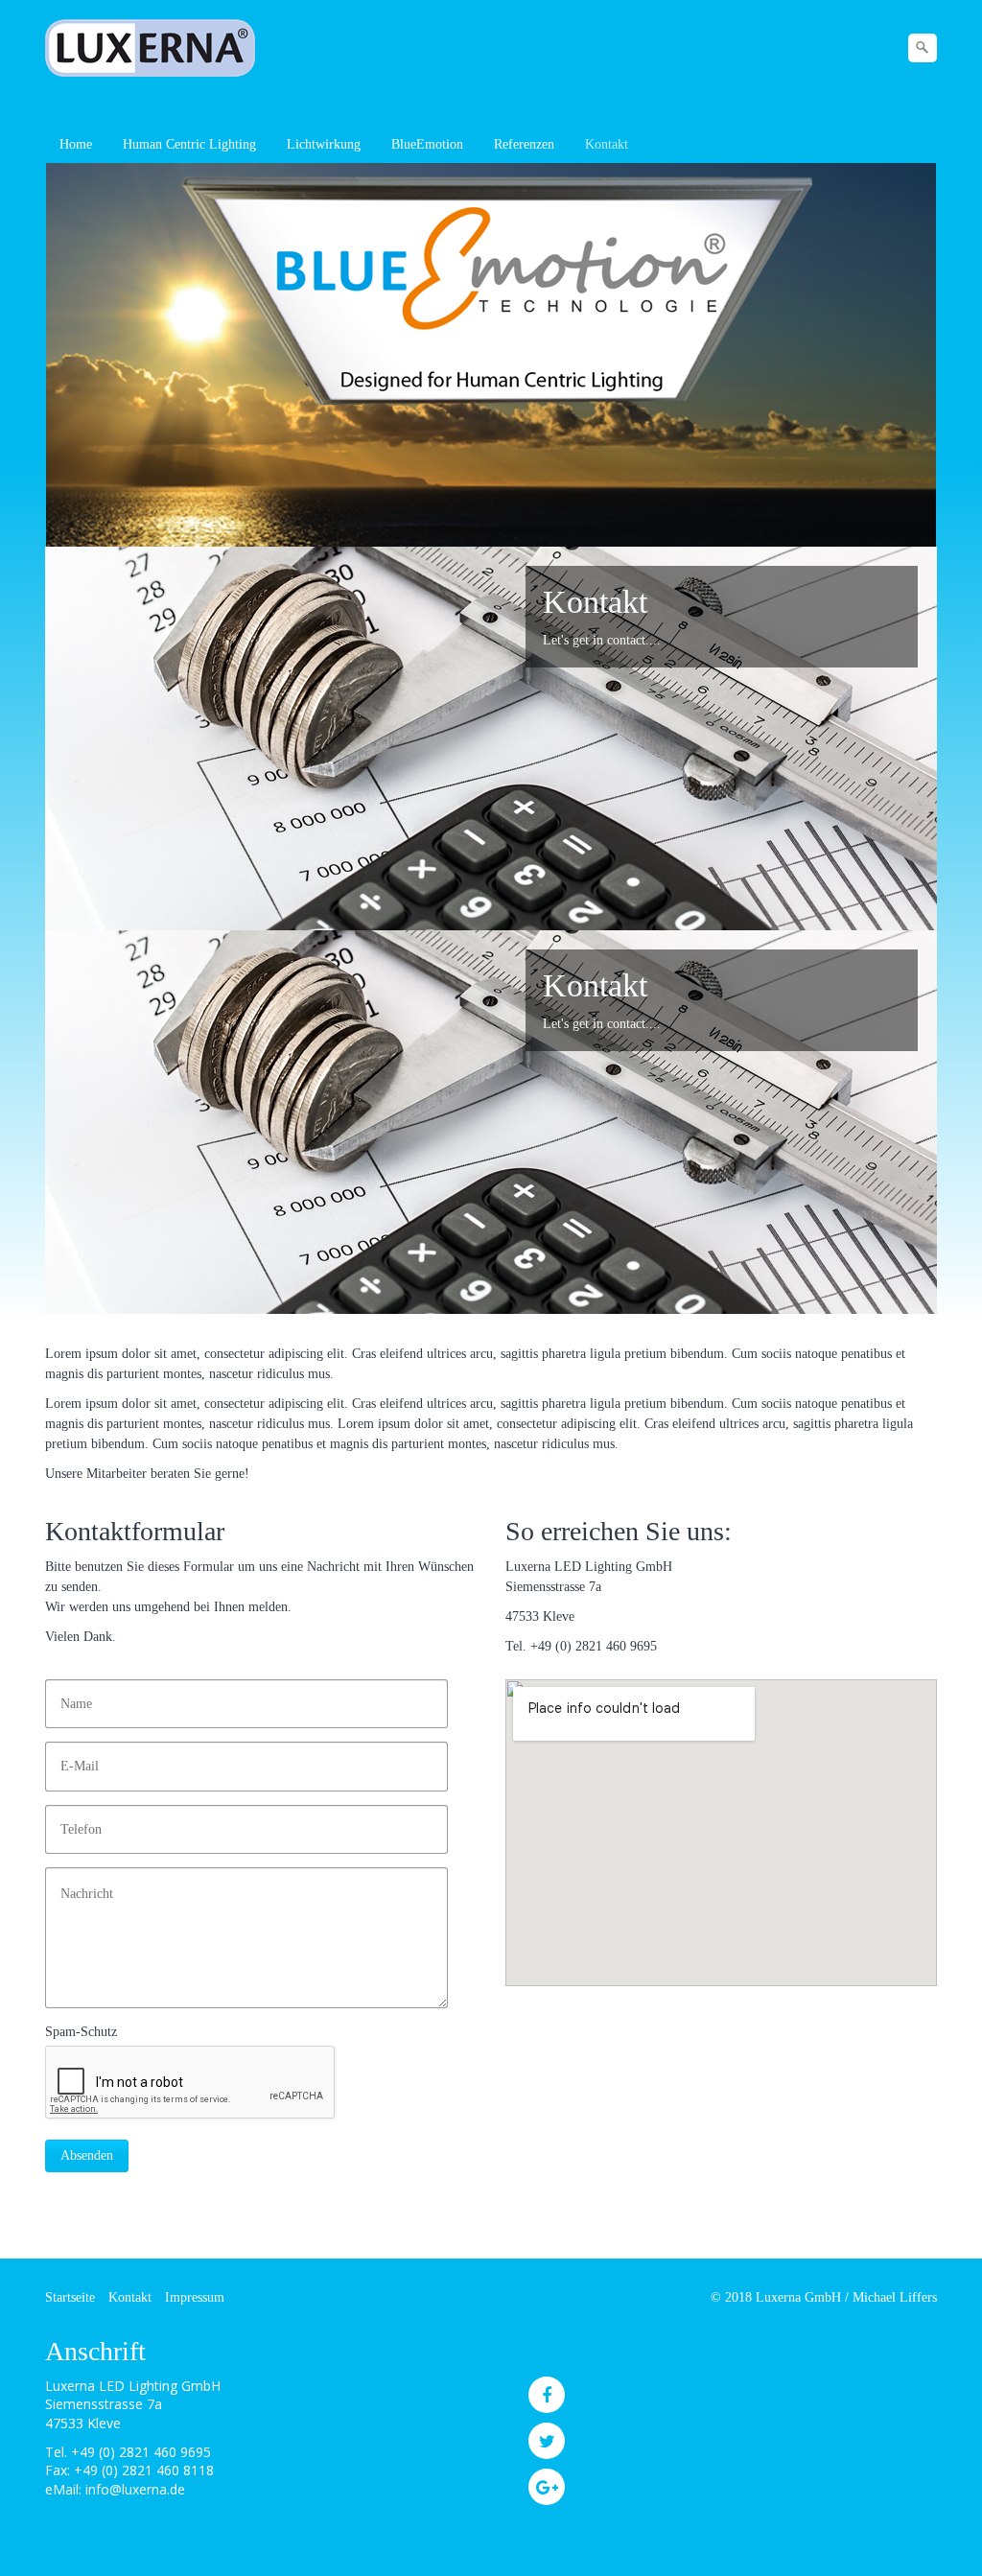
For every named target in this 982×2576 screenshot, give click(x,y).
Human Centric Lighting (189, 144)
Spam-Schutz (81, 2032)
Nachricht (81, 1882)
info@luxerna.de (135, 2489)
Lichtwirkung (324, 144)
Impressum (195, 2297)
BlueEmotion (427, 144)
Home (76, 144)
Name (72, 1694)
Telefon (76, 1820)
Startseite (70, 2297)
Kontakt (607, 144)
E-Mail (75, 1756)
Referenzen (524, 144)
